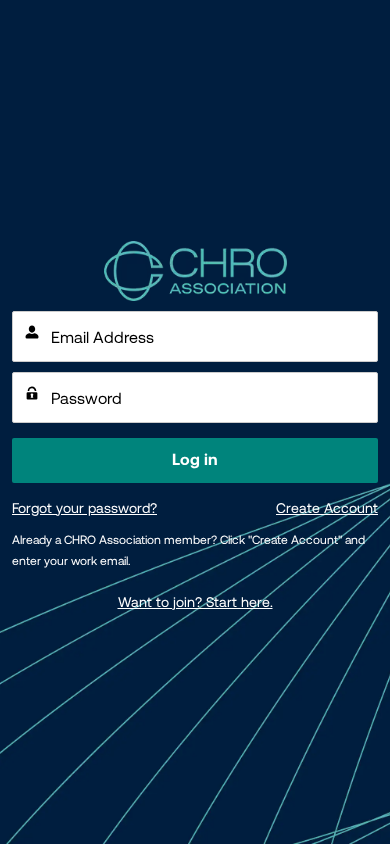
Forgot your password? (84, 508)
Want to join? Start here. (195, 602)
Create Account (327, 508)
